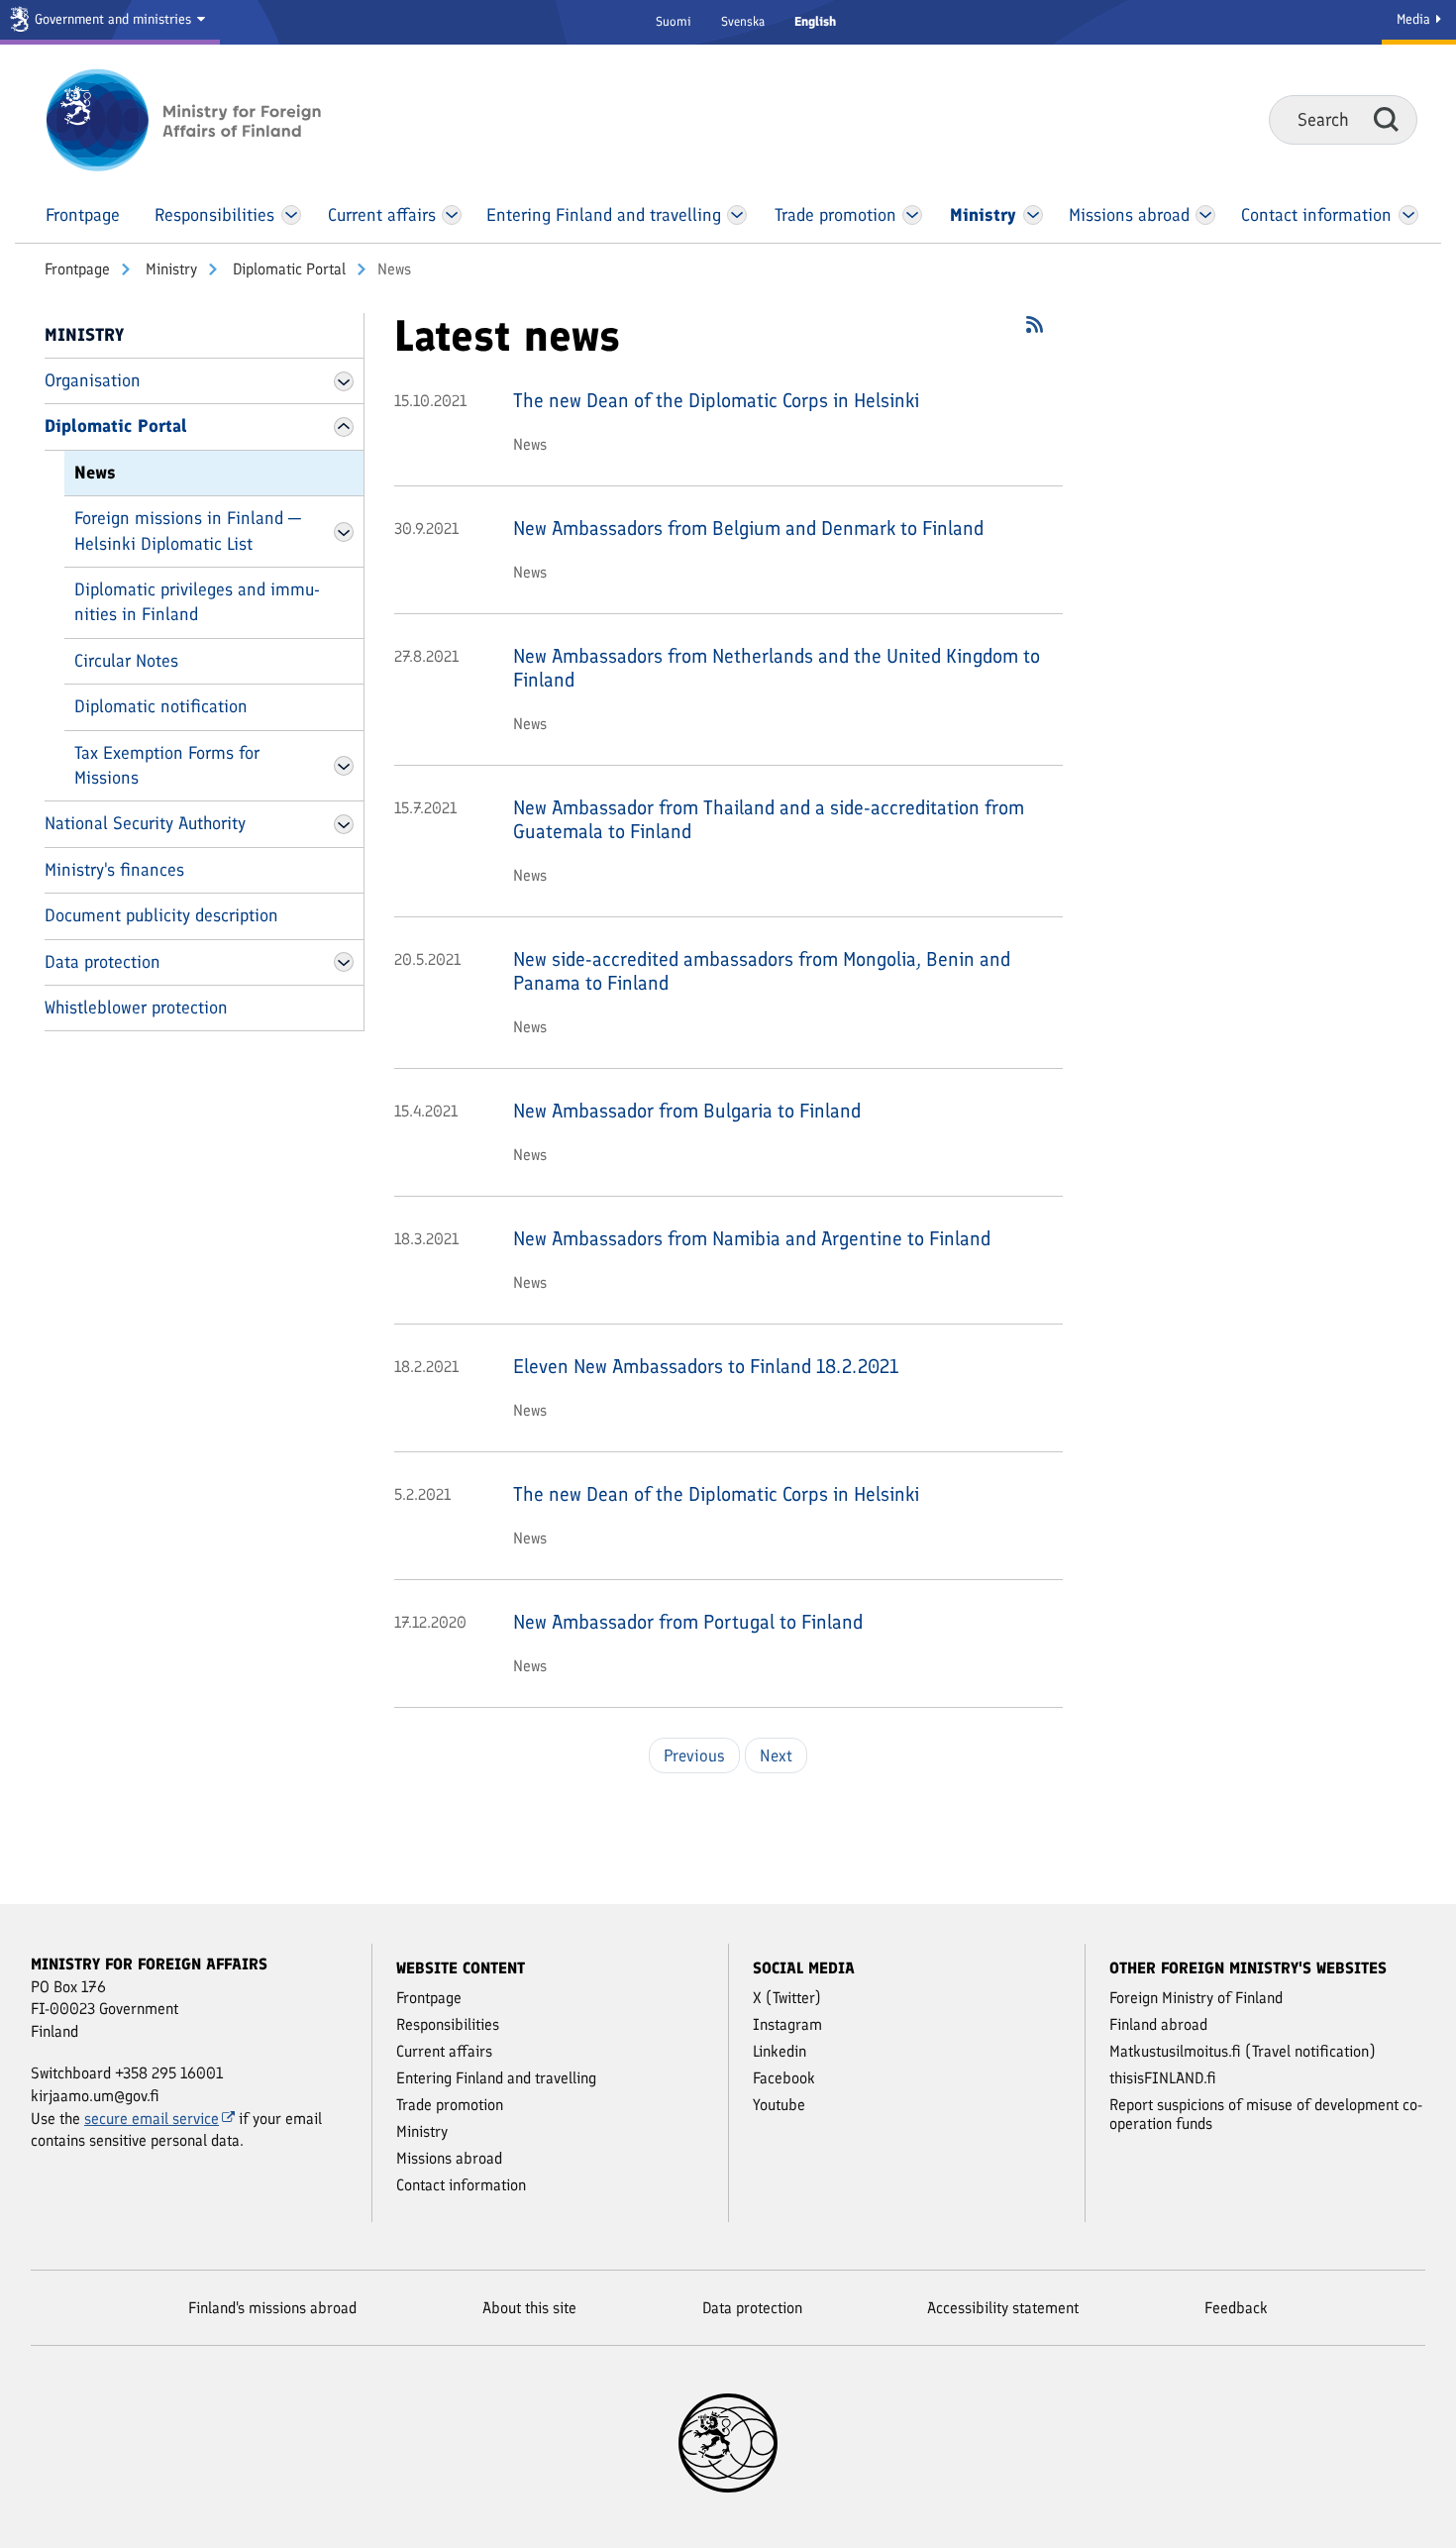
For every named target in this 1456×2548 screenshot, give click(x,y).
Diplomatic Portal (287, 269)
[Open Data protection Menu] (344, 962)
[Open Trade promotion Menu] (912, 215)
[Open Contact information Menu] (1408, 215)
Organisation (93, 380)
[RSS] (1035, 331)
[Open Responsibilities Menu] (291, 215)
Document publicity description (161, 915)
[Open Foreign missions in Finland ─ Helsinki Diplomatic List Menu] (344, 532)
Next (776, 1755)
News (95, 473)
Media (1415, 19)
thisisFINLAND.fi (1163, 2078)
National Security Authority (145, 823)
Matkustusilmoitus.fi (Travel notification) (1243, 2051)
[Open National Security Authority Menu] (344, 824)
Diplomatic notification (161, 706)
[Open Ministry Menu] (1034, 215)
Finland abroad (1158, 2024)
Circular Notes (126, 661)
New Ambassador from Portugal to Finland (688, 1622)
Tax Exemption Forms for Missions (167, 765)
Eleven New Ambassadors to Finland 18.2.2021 (706, 1366)
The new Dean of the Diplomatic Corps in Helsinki (716, 400)
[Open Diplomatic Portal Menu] (344, 427)
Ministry (169, 269)
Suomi (674, 21)
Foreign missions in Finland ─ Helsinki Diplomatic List (188, 531)
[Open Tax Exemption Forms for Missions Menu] (344, 766)
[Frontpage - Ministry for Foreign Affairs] (206, 120)
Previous (694, 1755)
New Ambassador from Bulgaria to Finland (687, 1111)
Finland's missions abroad (272, 2308)
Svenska (743, 21)
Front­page (77, 269)
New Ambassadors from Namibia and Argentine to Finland (752, 1238)
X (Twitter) (787, 1998)
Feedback (1236, 2308)
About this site (529, 2308)
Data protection (103, 962)
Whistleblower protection (136, 1008)
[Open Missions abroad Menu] (1205, 215)
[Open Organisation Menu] (344, 381)
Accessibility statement (1003, 2308)
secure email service (152, 2119)
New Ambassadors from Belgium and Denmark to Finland (748, 528)
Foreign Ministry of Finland (1196, 1998)
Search (1386, 119)
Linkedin (780, 2051)
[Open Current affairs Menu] (453, 215)
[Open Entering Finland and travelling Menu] (737, 215)
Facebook (784, 2078)
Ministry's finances (114, 870)
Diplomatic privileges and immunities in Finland (197, 602)
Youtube (779, 2105)
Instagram (787, 2024)
